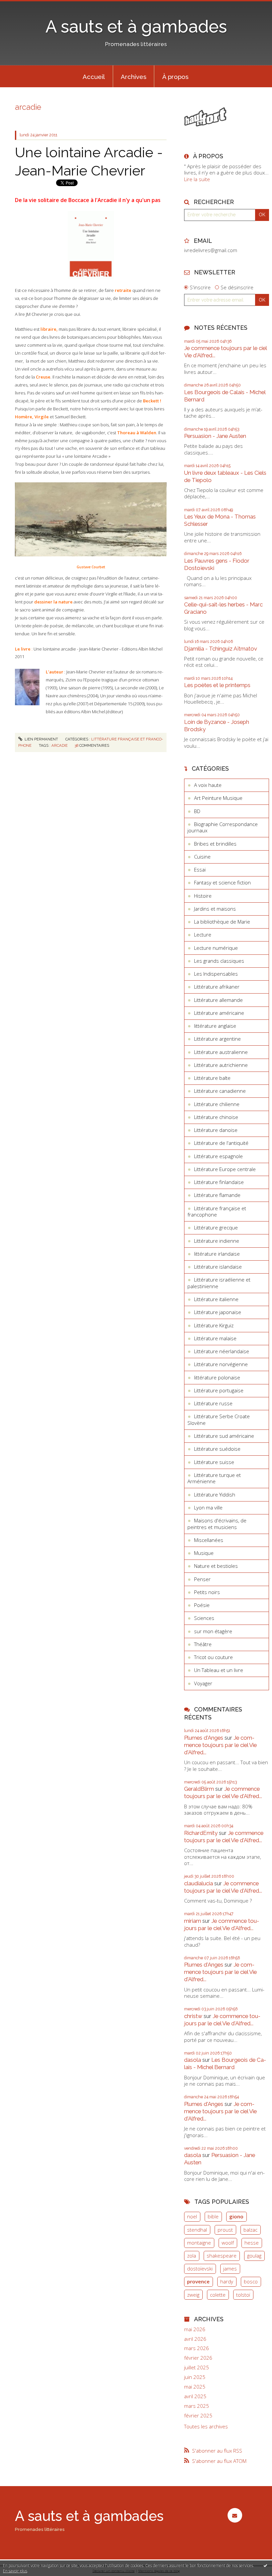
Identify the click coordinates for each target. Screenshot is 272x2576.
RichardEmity (201, 1833)
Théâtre (203, 1644)
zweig (193, 2295)
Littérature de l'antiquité (221, 1143)
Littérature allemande (218, 1000)
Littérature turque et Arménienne (214, 1478)
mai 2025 (195, 2387)
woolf (228, 2243)
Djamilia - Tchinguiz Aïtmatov (221, 649)
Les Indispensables (216, 974)
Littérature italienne (216, 1299)
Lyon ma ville (208, 1507)
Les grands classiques (219, 961)
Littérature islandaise (218, 1267)
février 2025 (198, 2416)
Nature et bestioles (216, 1566)
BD (197, 811)
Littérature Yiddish (215, 1495)
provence (198, 2281)
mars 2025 (197, 2406)
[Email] (235, 2515)
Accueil (94, 77)
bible (213, 2216)
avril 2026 (195, 2339)
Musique (204, 1553)
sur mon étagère (213, 1631)
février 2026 (198, 2358)
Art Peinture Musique (218, 798)
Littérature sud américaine (224, 1436)
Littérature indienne (217, 1241)
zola (192, 2256)
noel (192, 2216)
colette (218, 2295)
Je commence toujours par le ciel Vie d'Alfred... (220, 1745)
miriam (193, 1921)
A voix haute (208, 785)
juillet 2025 (197, 2367)
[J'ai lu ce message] (265, 2565)
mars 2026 (197, 2348)
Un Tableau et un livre (219, 1670)
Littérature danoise (216, 1130)
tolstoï (243, 2295)
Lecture (203, 935)
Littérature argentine (217, 1039)
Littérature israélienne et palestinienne (219, 1283)
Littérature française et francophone (217, 1212)
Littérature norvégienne (221, 1364)
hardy (227, 2281)
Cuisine (202, 857)
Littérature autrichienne (221, 1065)
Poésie (202, 1605)
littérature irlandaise (217, 1254)
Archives (134, 77)
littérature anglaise (215, 1026)
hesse (252, 2243)
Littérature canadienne (220, 1091)
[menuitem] (94, 76)
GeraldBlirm (199, 1789)
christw (193, 2016)
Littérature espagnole (218, 1156)
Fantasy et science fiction (222, 882)
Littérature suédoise (217, 1449)
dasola (193, 2060)
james (230, 2268)
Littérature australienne (221, 1052)
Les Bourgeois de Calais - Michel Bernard (225, 2063)
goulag (254, 2256)
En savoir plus (15, 2571)
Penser (202, 1579)
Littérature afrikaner (217, 987)
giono (236, 2216)
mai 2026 (195, 2329)
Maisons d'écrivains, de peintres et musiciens (217, 1524)
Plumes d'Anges (204, 1738)
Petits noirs (207, 1592)
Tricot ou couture (213, 1657)
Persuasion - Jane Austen (215, 436)
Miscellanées (209, 1540)
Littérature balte (212, 1078)
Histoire (203, 896)
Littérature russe (213, 1403)
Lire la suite (197, 179)
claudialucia (199, 1883)
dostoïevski (200, 2268)
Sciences (204, 1618)
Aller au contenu (22, 5)
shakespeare (222, 2256)
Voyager (203, 1683)
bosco (251, 2281)
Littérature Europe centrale (225, 1169)
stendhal (197, 2230)
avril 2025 (195, 2396)
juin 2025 (195, 2377)
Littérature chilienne (217, 1104)
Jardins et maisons (215, 909)
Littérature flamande (217, 1195)
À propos (175, 77)
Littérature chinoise (216, 1117)
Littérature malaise (215, 1338)
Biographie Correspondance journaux (223, 827)
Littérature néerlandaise (222, 1351)
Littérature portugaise (219, 1390)
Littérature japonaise (218, 1312)
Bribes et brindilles (215, 844)
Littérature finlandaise (219, 1182)
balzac (250, 2230)
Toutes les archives (206, 2427)
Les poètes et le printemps (217, 685)
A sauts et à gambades (136, 27)
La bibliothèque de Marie (222, 922)
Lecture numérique (216, 948)
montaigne (199, 2243)
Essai (200, 870)
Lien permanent (41, 739)
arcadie (60, 745)
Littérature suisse (214, 1462)
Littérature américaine (219, 1013)
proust (225, 2230)
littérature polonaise (217, 1377)
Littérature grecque (216, 1227)
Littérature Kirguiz (214, 1325)
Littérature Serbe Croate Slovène (219, 1420)
